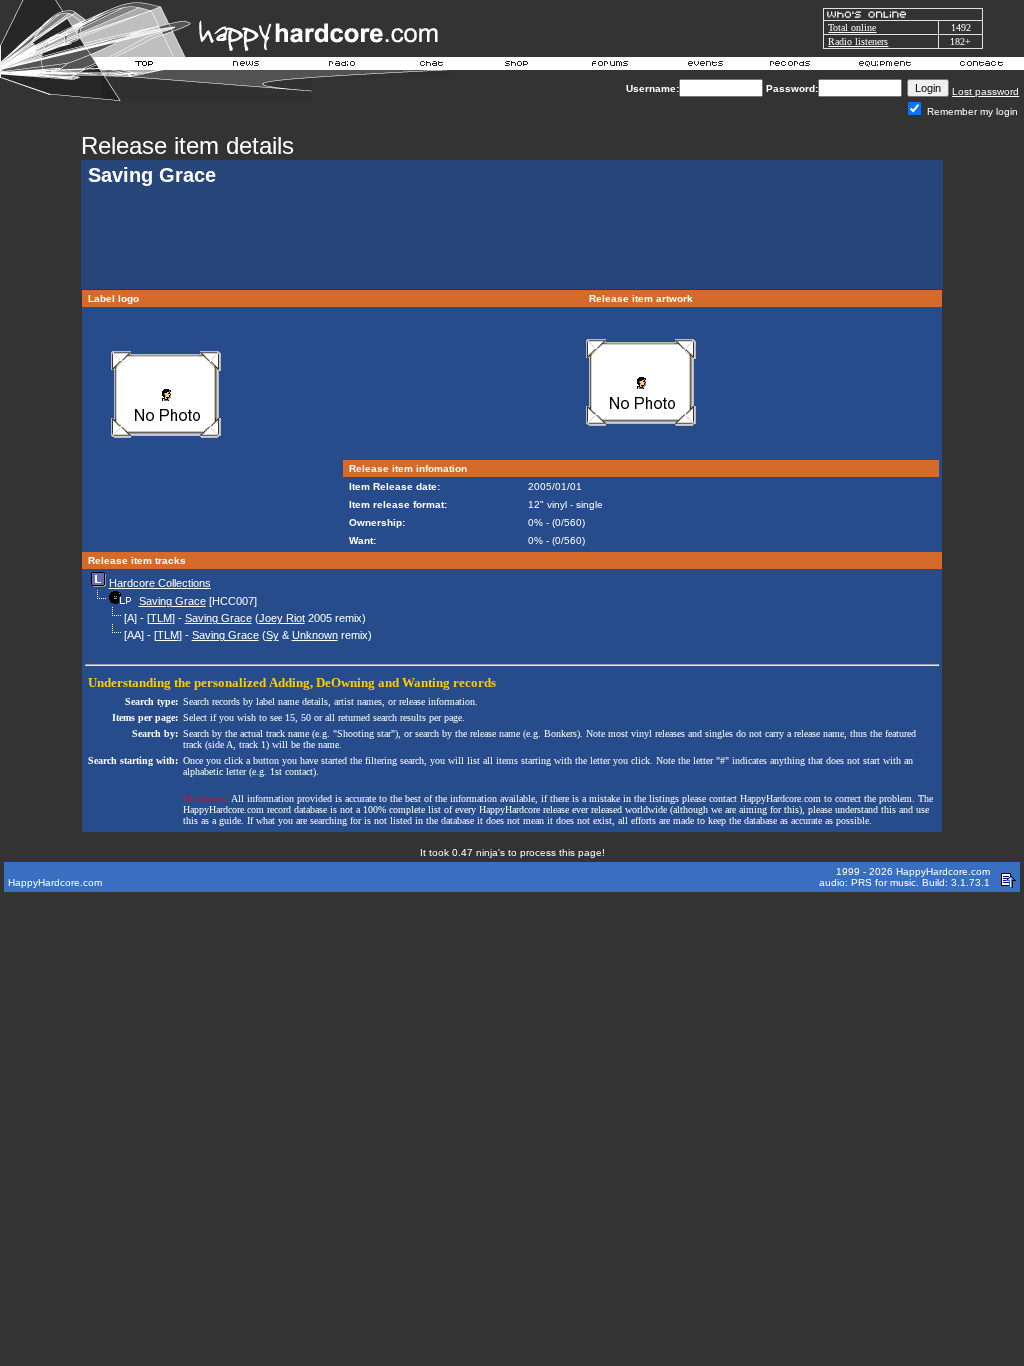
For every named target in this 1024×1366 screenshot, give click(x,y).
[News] (244, 66)
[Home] (145, 66)
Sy (272, 635)
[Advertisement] (512, 240)
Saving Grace (172, 601)
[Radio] (343, 66)
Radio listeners (858, 41)
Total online (852, 27)
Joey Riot (282, 618)
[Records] (790, 66)
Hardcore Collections (160, 583)
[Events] (705, 66)
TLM (161, 618)
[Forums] (610, 66)
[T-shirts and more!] (516, 66)
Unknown (315, 635)
